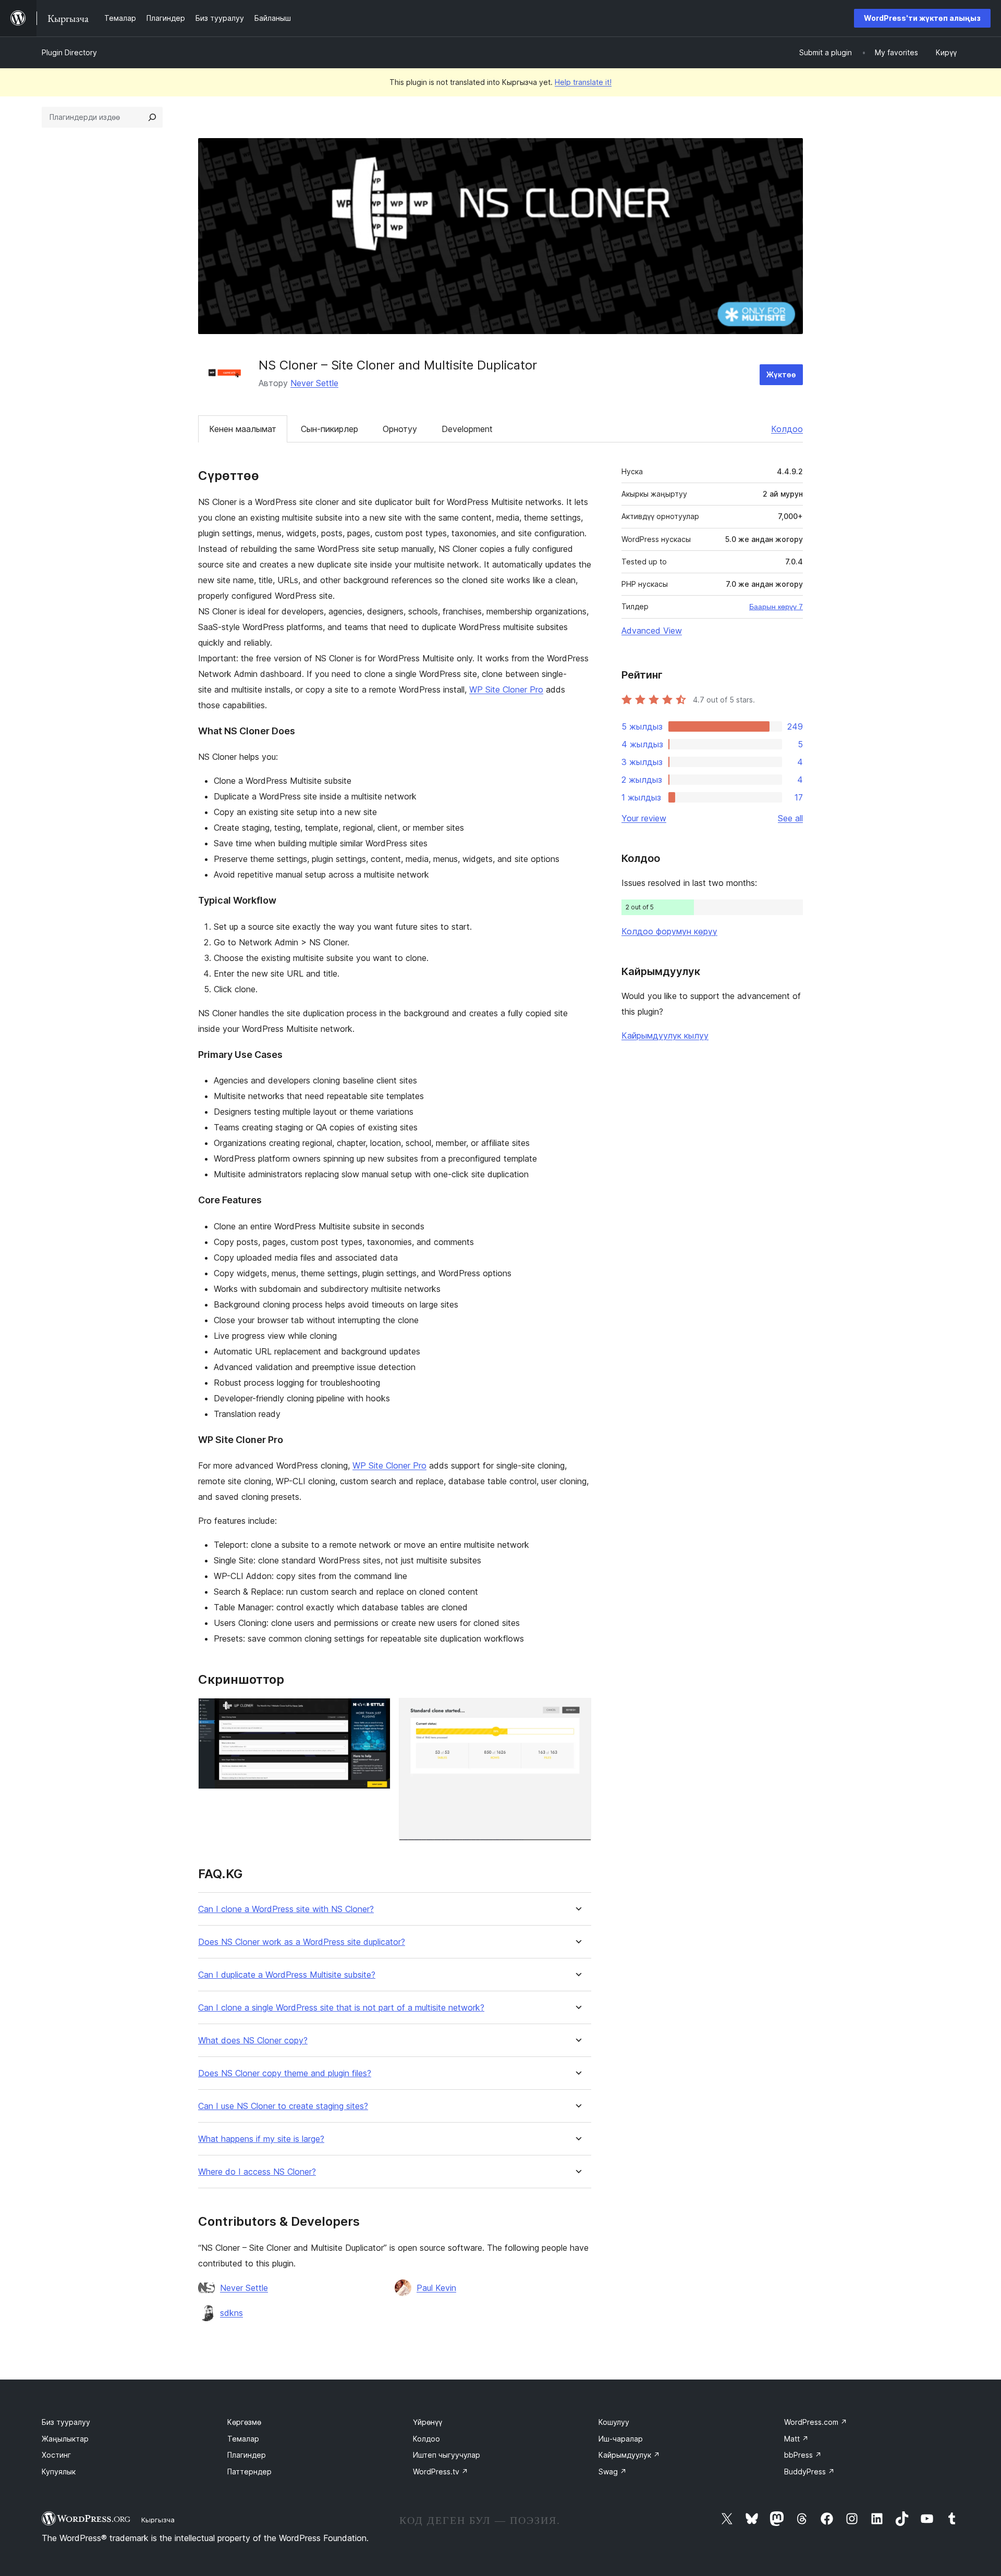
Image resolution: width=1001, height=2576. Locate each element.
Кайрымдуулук (629, 2455)
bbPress (803, 2455)
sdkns (231, 2313)
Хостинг (56, 2455)
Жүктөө (781, 374)
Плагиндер (247, 2455)
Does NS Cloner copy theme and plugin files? (285, 2073)
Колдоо (787, 429)
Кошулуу (614, 2422)
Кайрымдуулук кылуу (665, 1036)
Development (467, 429)
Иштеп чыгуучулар (447, 2455)
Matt (796, 2439)
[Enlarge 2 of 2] (577, 1712)
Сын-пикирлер (329, 429)
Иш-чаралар (621, 2439)
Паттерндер (249, 2472)
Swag (613, 2472)
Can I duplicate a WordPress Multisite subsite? (287, 1975)
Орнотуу (400, 429)
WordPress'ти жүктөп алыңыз (922, 18)
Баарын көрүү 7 (776, 607)
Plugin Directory (69, 52)
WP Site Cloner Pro (506, 689)
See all (790, 818)
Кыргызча (158, 2520)
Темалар (243, 2439)
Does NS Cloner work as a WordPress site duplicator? (302, 1942)
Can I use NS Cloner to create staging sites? (283, 2106)
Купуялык (59, 2472)
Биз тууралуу (66, 2422)
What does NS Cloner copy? (253, 2041)
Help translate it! (583, 82)
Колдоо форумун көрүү (669, 931)
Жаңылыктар (65, 2439)
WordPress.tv (441, 2472)
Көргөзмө (244, 2422)
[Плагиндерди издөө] (152, 117)
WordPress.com (816, 2422)
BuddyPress (809, 2472)
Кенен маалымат (243, 429)
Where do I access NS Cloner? (257, 2172)
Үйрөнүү (428, 2422)
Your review (644, 818)
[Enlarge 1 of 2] (376, 1712)
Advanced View (652, 631)
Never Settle (314, 383)
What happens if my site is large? (261, 2139)
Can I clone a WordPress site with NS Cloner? (286, 1909)
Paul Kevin (436, 2288)
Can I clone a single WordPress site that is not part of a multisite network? (341, 2008)
